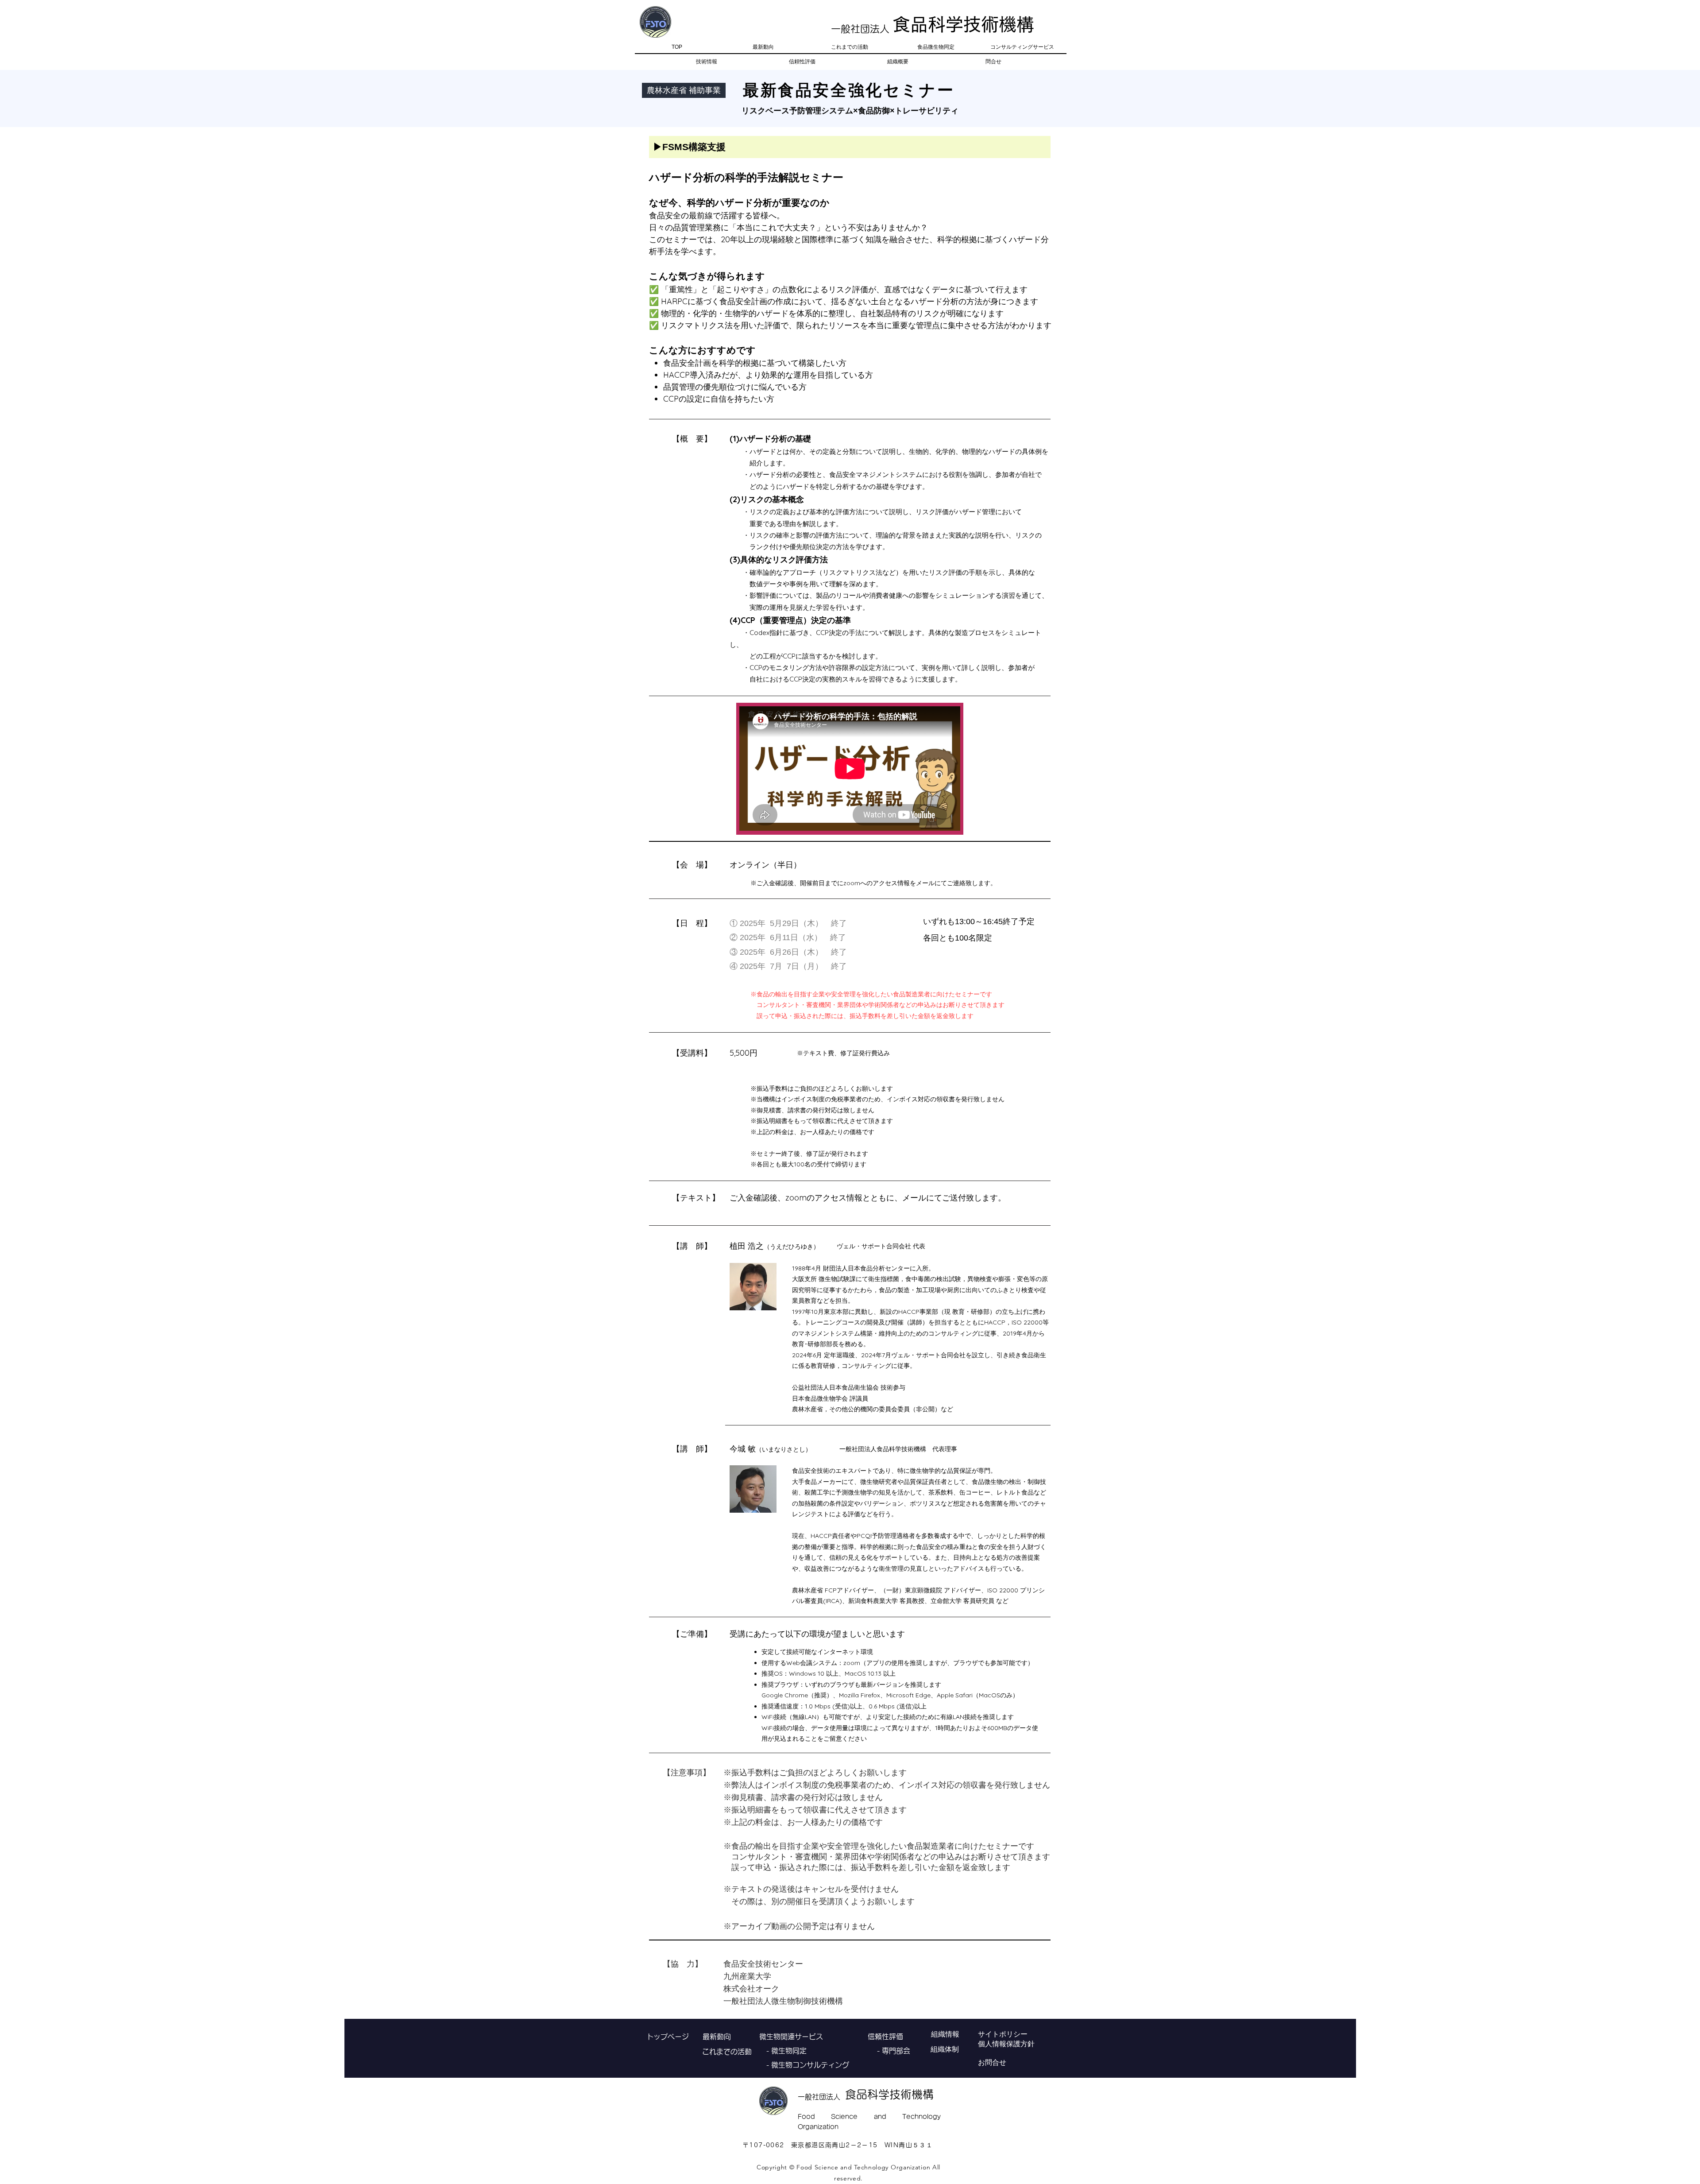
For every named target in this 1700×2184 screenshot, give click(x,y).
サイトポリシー (1003, 2034)
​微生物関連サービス (791, 2037)
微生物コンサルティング (810, 2065)
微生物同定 (789, 2051)
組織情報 (945, 2034)
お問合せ (992, 2062)
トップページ (668, 2037)
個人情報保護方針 (1006, 2044)
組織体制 (945, 2049)
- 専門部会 (889, 2051)
